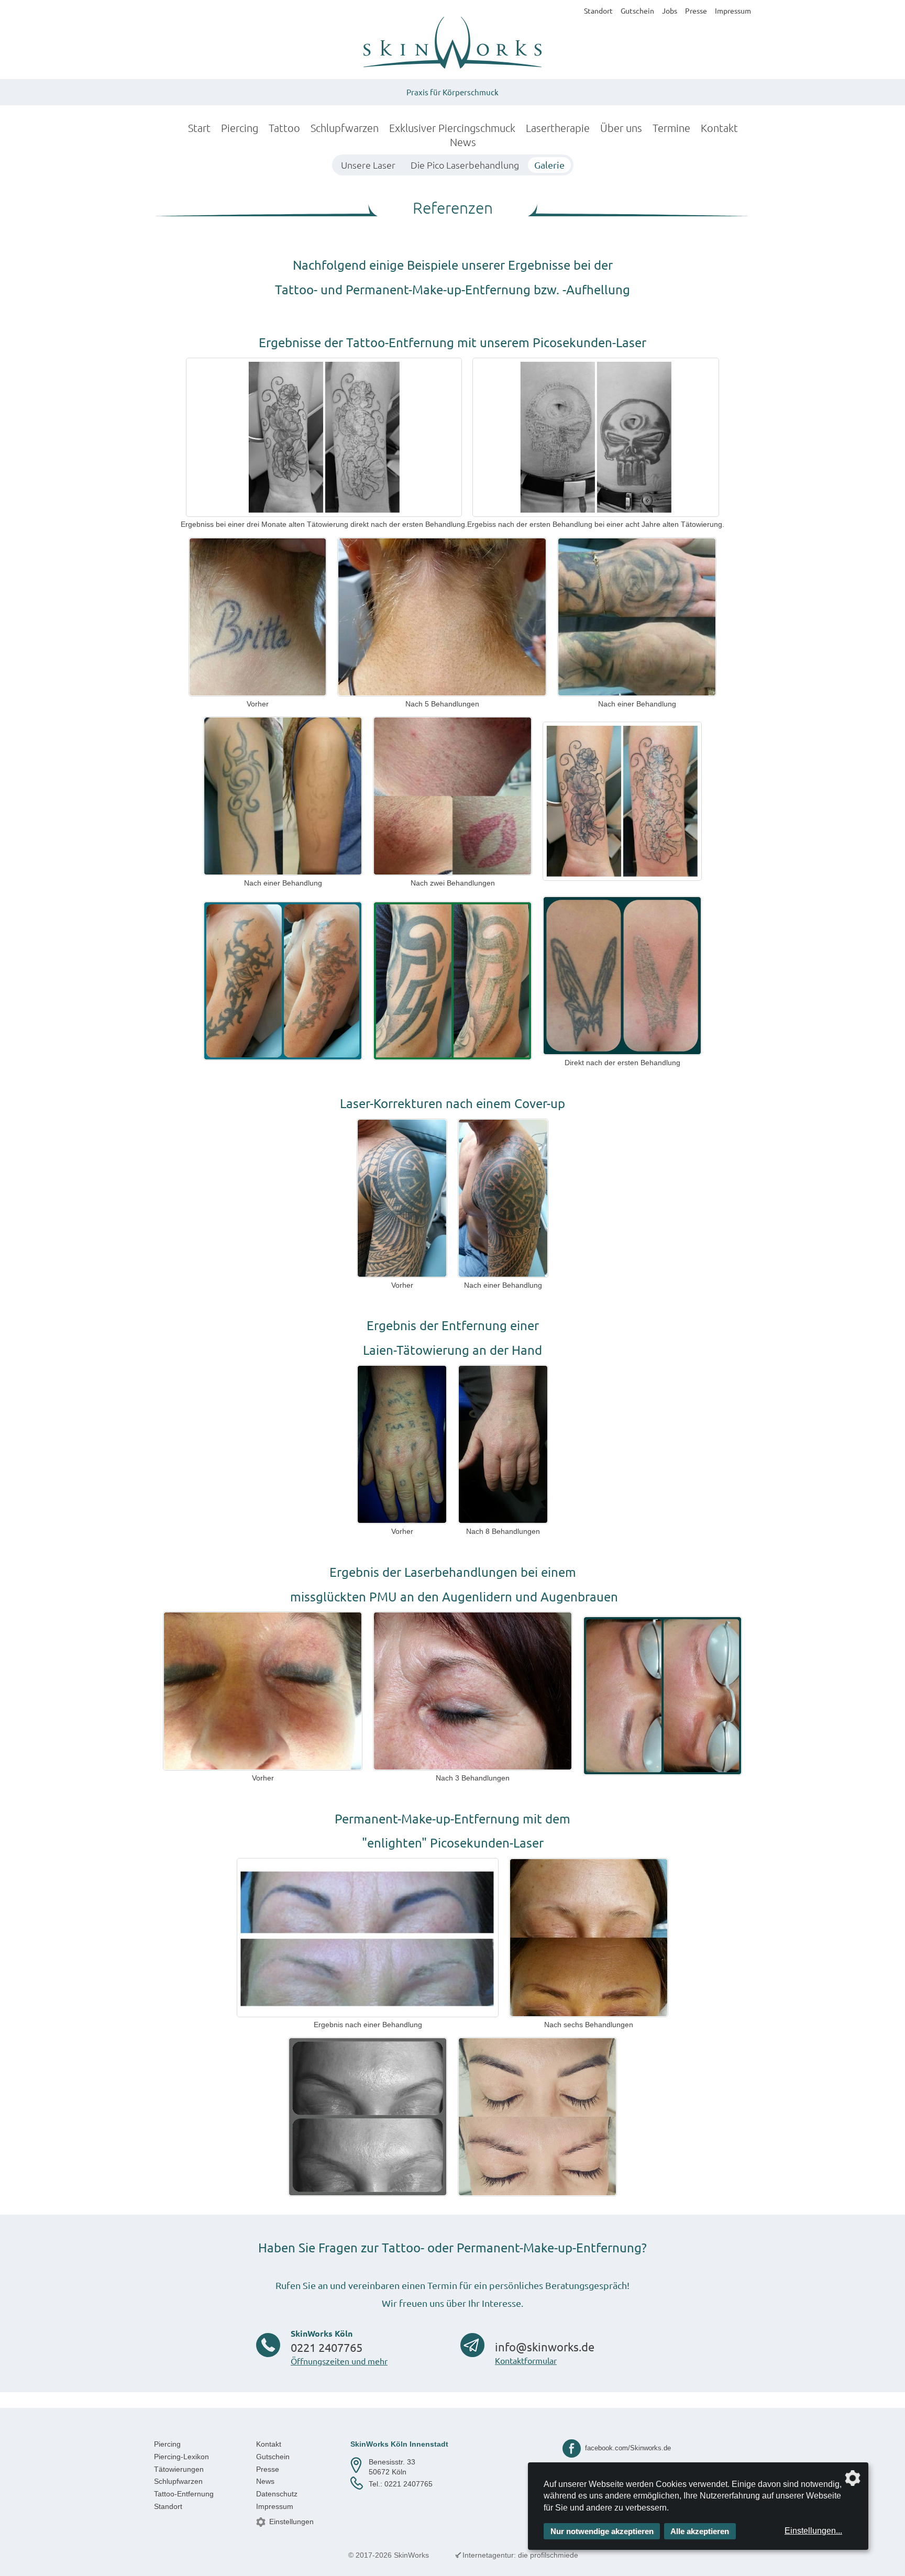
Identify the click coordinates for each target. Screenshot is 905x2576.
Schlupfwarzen (345, 128)
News (463, 142)
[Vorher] (258, 617)
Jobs (670, 10)
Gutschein (637, 10)
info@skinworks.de (545, 2347)
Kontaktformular (526, 2360)
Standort (598, 10)
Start (199, 128)
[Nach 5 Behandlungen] (442, 617)
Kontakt (719, 128)
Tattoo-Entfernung (184, 2494)
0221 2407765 (327, 2347)
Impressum (733, 10)
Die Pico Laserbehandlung (465, 165)
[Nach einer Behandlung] (637, 617)
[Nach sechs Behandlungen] (589, 1938)
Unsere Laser (368, 165)
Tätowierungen (179, 2469)
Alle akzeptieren (700, 2531)
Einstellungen (291, 2522)
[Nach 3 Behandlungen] (473, 1691)
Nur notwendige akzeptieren (602, 2531)
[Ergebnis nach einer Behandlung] (368, 1938)
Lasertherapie (558, 128)
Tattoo (284, 128)
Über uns (621, 128)
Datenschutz (277, 2494)
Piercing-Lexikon (181, 2457)
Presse (696, 10)
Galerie (549, 165)
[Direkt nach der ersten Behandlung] (622, 976)
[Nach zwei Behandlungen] (452, 796)
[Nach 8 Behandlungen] (503, 1444)
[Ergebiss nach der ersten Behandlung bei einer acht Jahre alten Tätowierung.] (596, 437)
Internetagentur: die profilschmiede (520, 2555)
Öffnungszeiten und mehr (339, 2361)
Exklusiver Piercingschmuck (452, 128)
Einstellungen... (813, 2531)
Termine (671, 128)
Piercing (240, 128)
